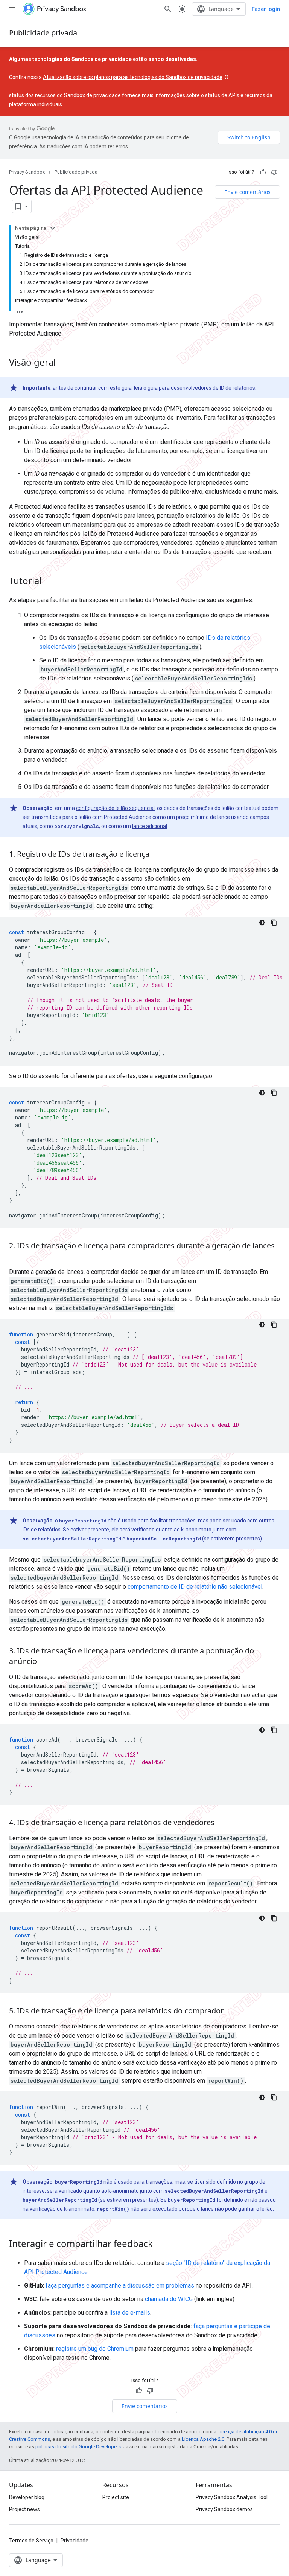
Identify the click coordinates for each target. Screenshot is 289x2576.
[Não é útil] (274, 172)
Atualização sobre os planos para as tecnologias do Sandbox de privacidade (133, 77)
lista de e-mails (130, 2313)
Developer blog (27, 2497)
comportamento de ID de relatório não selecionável (195, 1587)
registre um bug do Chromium (95, 2349)
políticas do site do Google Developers (78, 2447)
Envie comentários (247, 192)
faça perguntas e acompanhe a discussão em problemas (120, 2285)
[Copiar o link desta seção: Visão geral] (63, 363)
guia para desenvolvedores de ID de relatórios (201, 388)
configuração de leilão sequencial (115, 808)
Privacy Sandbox (27, 172)
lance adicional (150, 826)
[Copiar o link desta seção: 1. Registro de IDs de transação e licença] (157, 855)
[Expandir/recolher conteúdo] (53, 228)
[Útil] (263, 172)
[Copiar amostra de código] (274, 923)
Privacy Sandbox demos (224, 2509)
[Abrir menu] (12, 9)
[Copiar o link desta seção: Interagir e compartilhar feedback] (160, 2245)
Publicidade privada (43, 33)
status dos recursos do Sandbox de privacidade (65, 95)
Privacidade (75, 2541)
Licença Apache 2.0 (203, 2439)
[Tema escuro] (262, 923)
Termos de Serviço (31, 2541)
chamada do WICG (169, 2299)
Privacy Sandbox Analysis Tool (232, 2497)
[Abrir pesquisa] (168, 9)
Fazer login (266, 9)
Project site (116, 2497)
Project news (24, 2509)
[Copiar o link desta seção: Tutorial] (49, 582)
